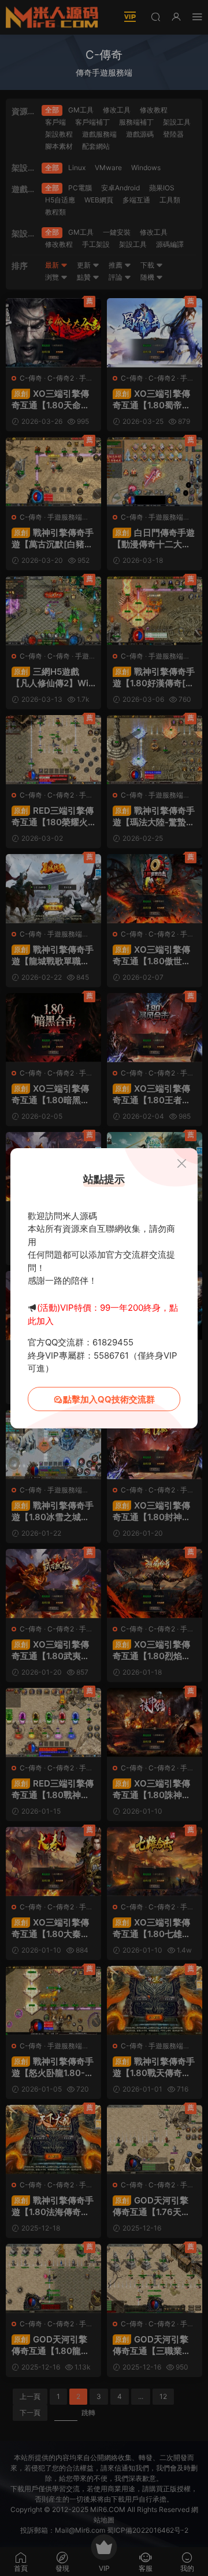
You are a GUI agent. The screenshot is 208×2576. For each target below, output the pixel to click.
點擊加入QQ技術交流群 (109, 1399)
